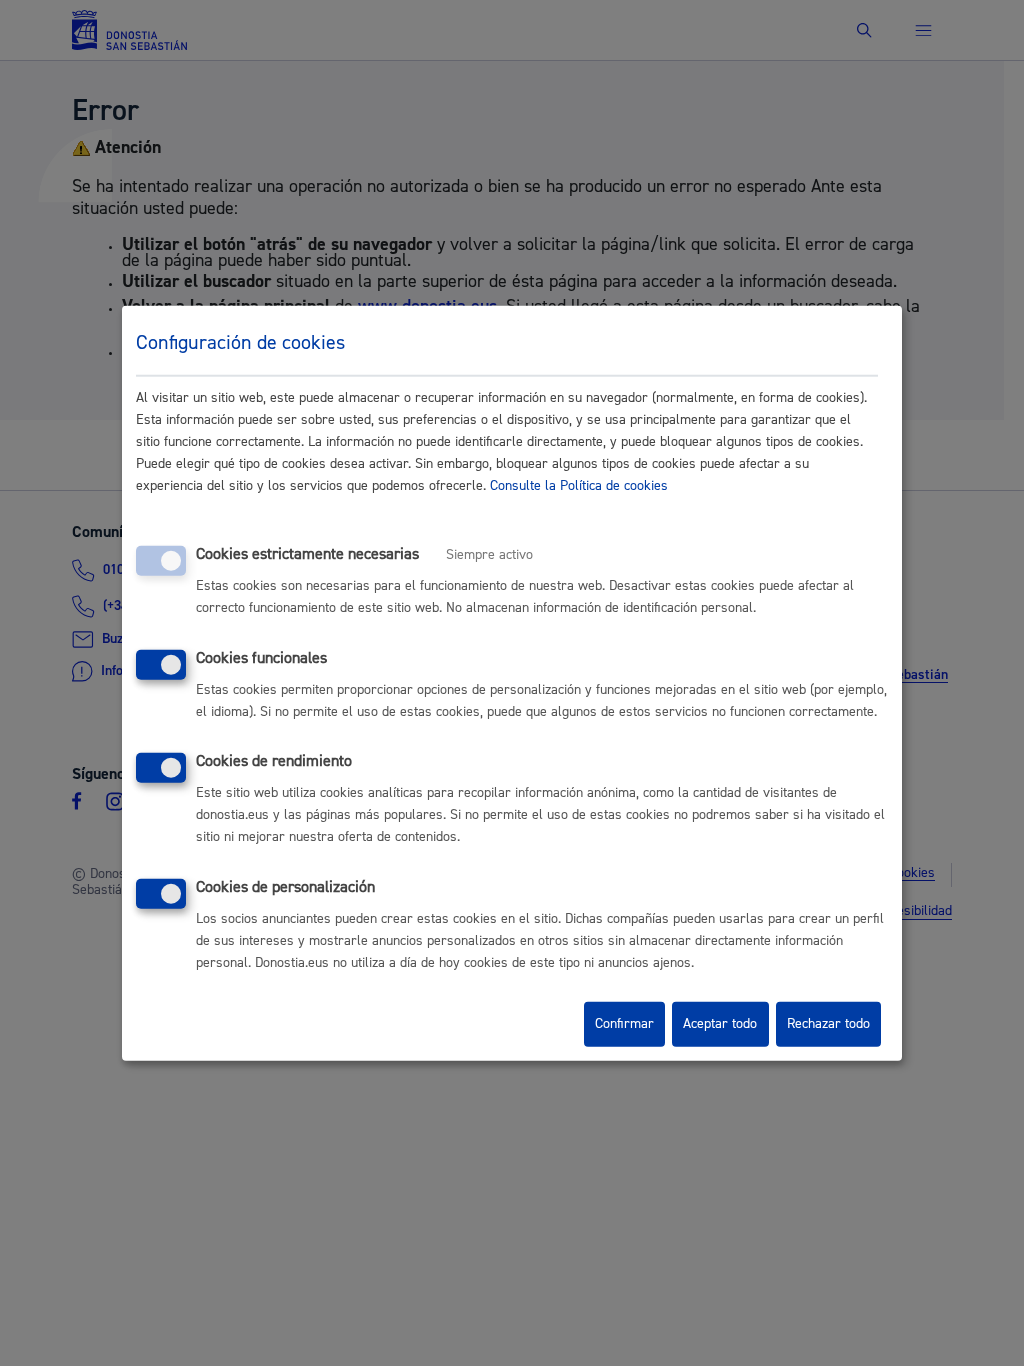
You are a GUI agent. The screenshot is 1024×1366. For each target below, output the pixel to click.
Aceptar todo (720, 1024)
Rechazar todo (828, 1024)
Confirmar (624, 1024)
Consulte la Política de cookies (579, 486)
